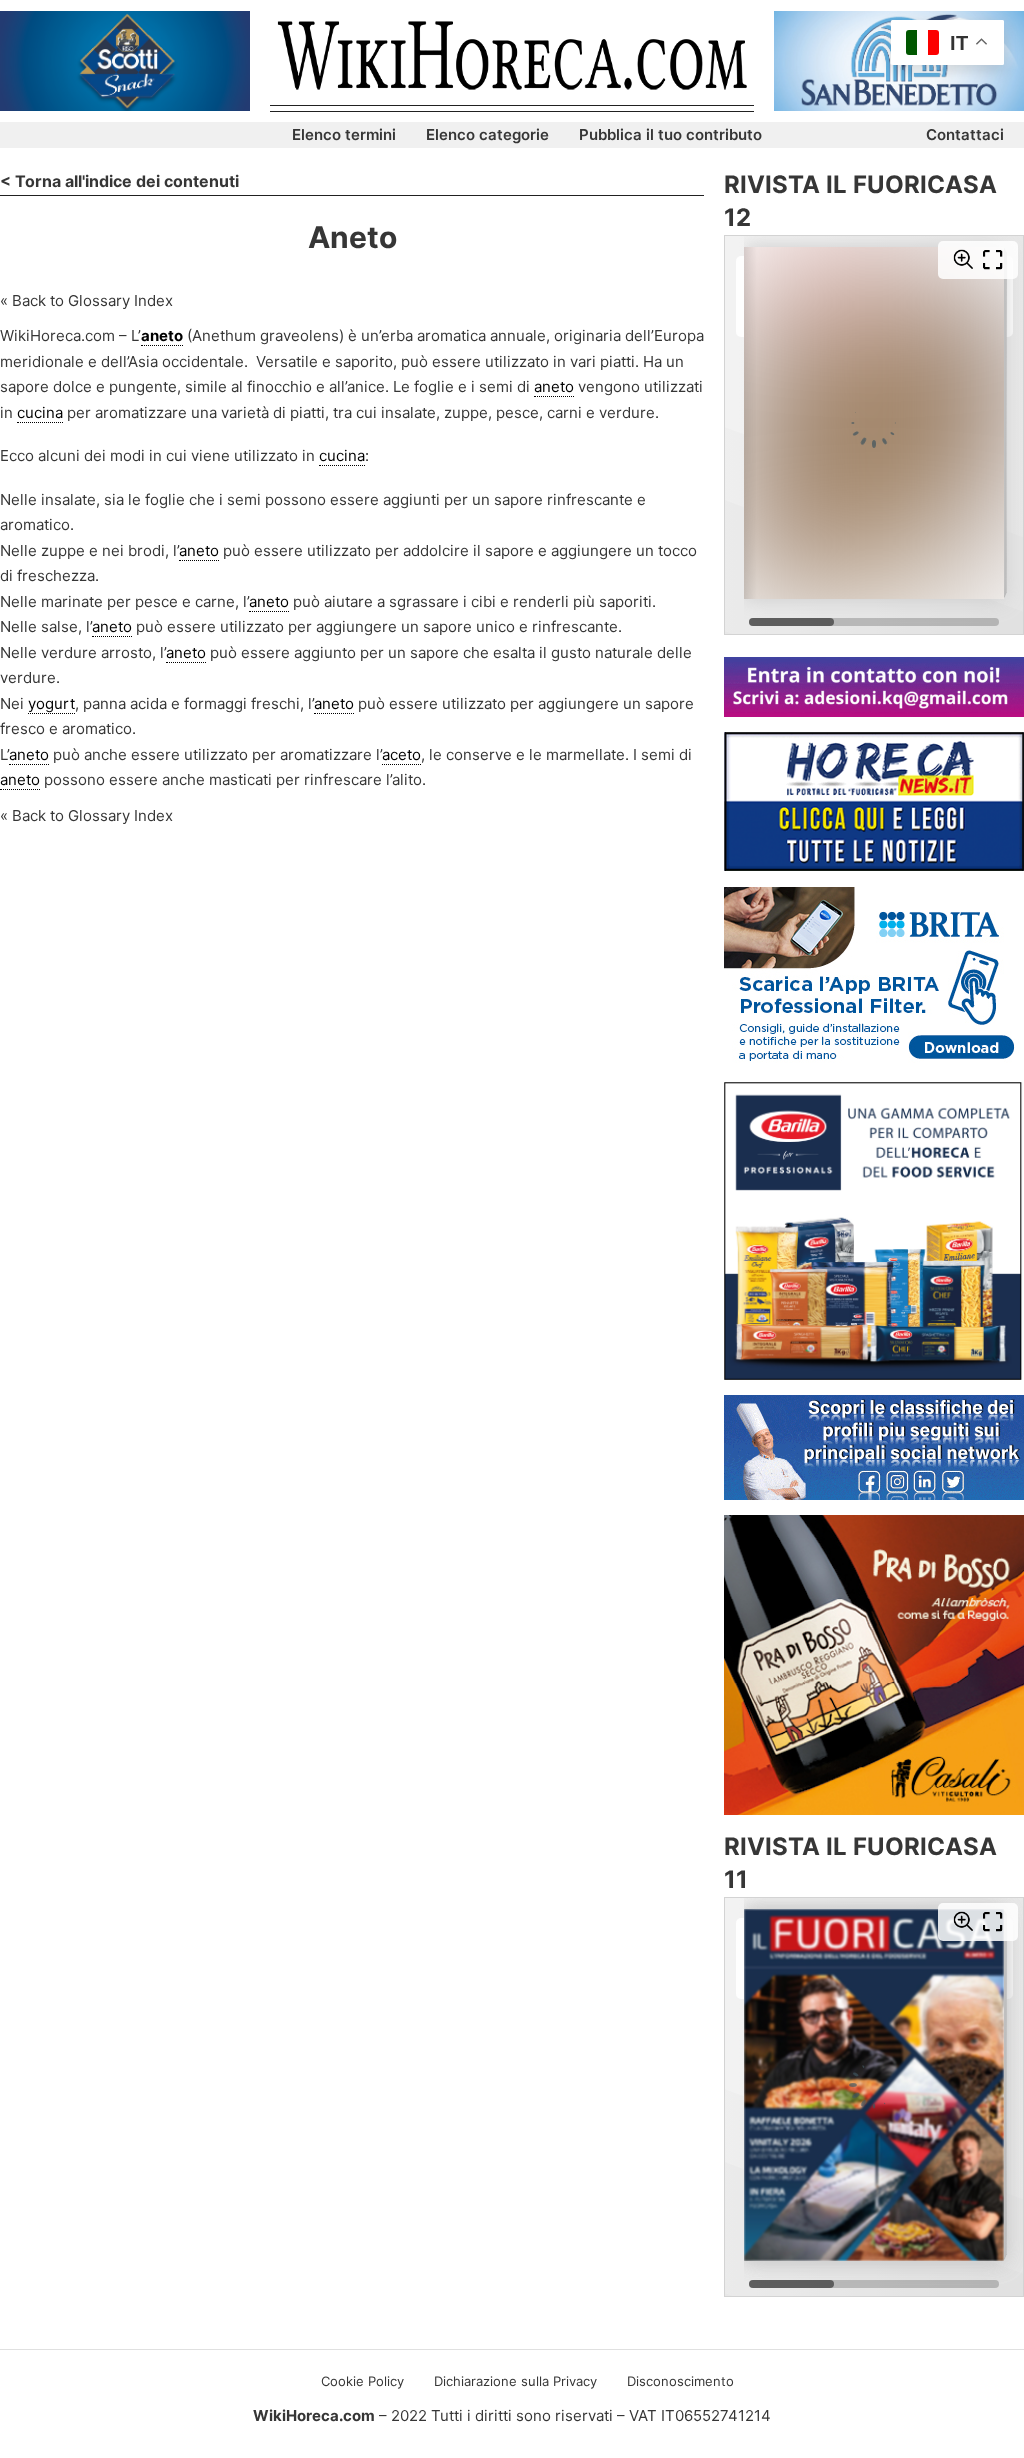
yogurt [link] (51, 703)
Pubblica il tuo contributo (670, 134)
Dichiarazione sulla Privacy (515, 2381)
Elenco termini (344, 134)
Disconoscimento (680, 2381)
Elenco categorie (487, 134)
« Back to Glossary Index (86, 300)
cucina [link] (40, 412)
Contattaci (965, 134)
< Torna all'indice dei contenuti (119, 181)
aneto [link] (162, 335)
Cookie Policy (362, 2381)
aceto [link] (401, 754)
